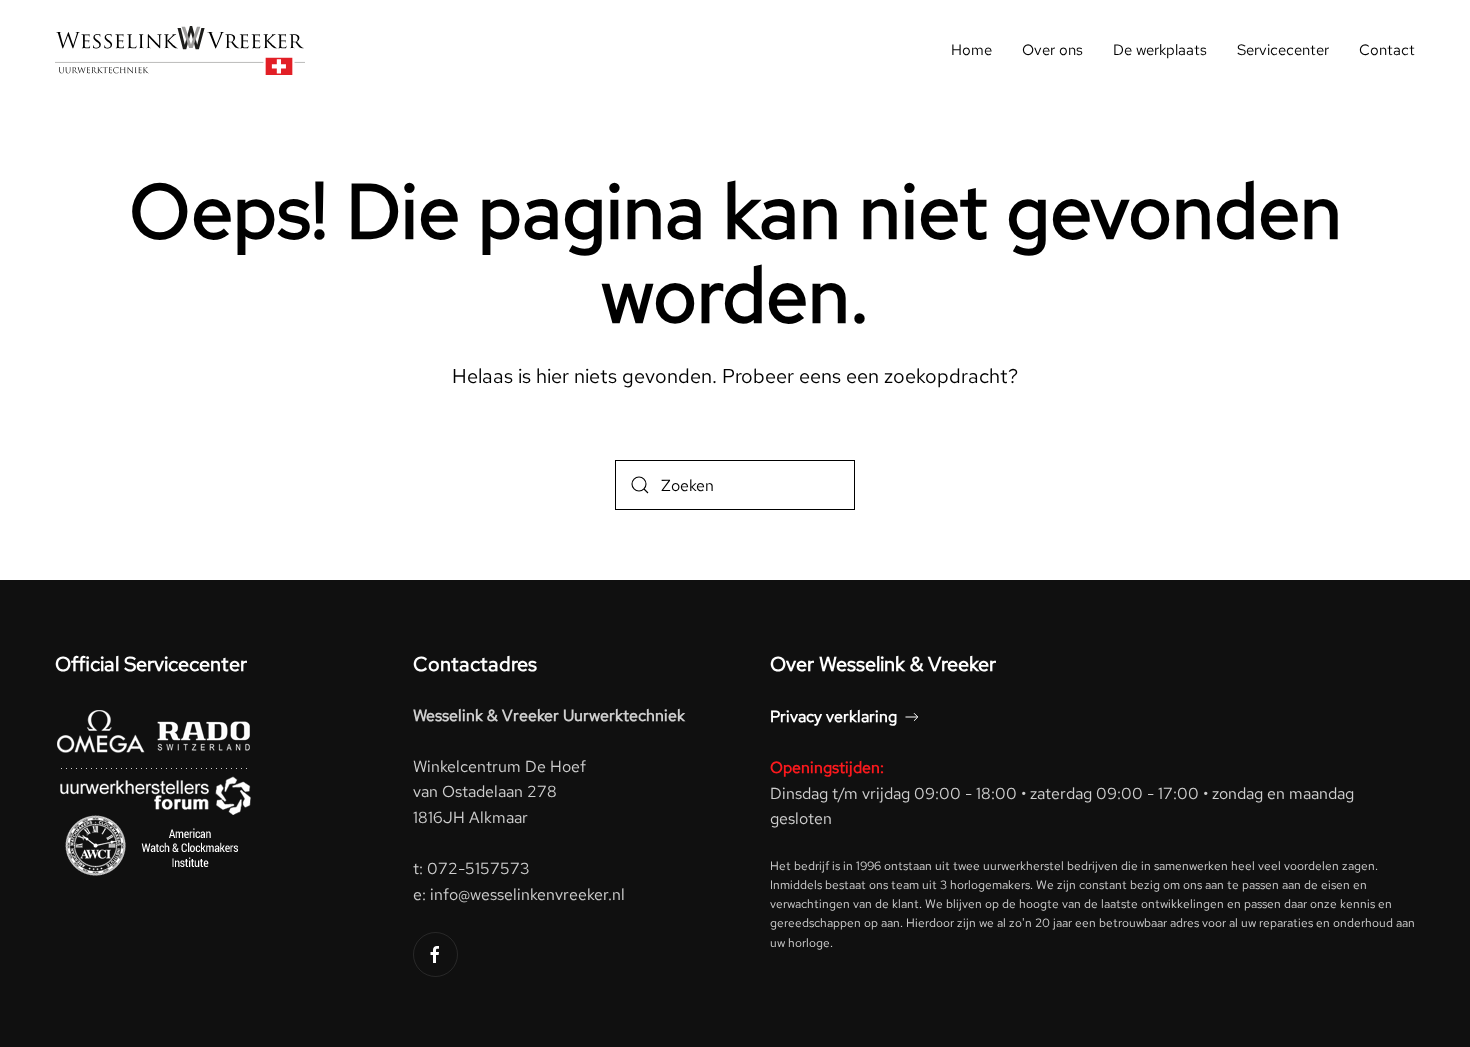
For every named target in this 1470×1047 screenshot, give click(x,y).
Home (971, 50)
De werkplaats (1160, 50)
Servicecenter (1283, 50)
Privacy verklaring (833, 716)
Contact (1387, 50)
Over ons (1052, 50)
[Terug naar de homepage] (180, 50)
